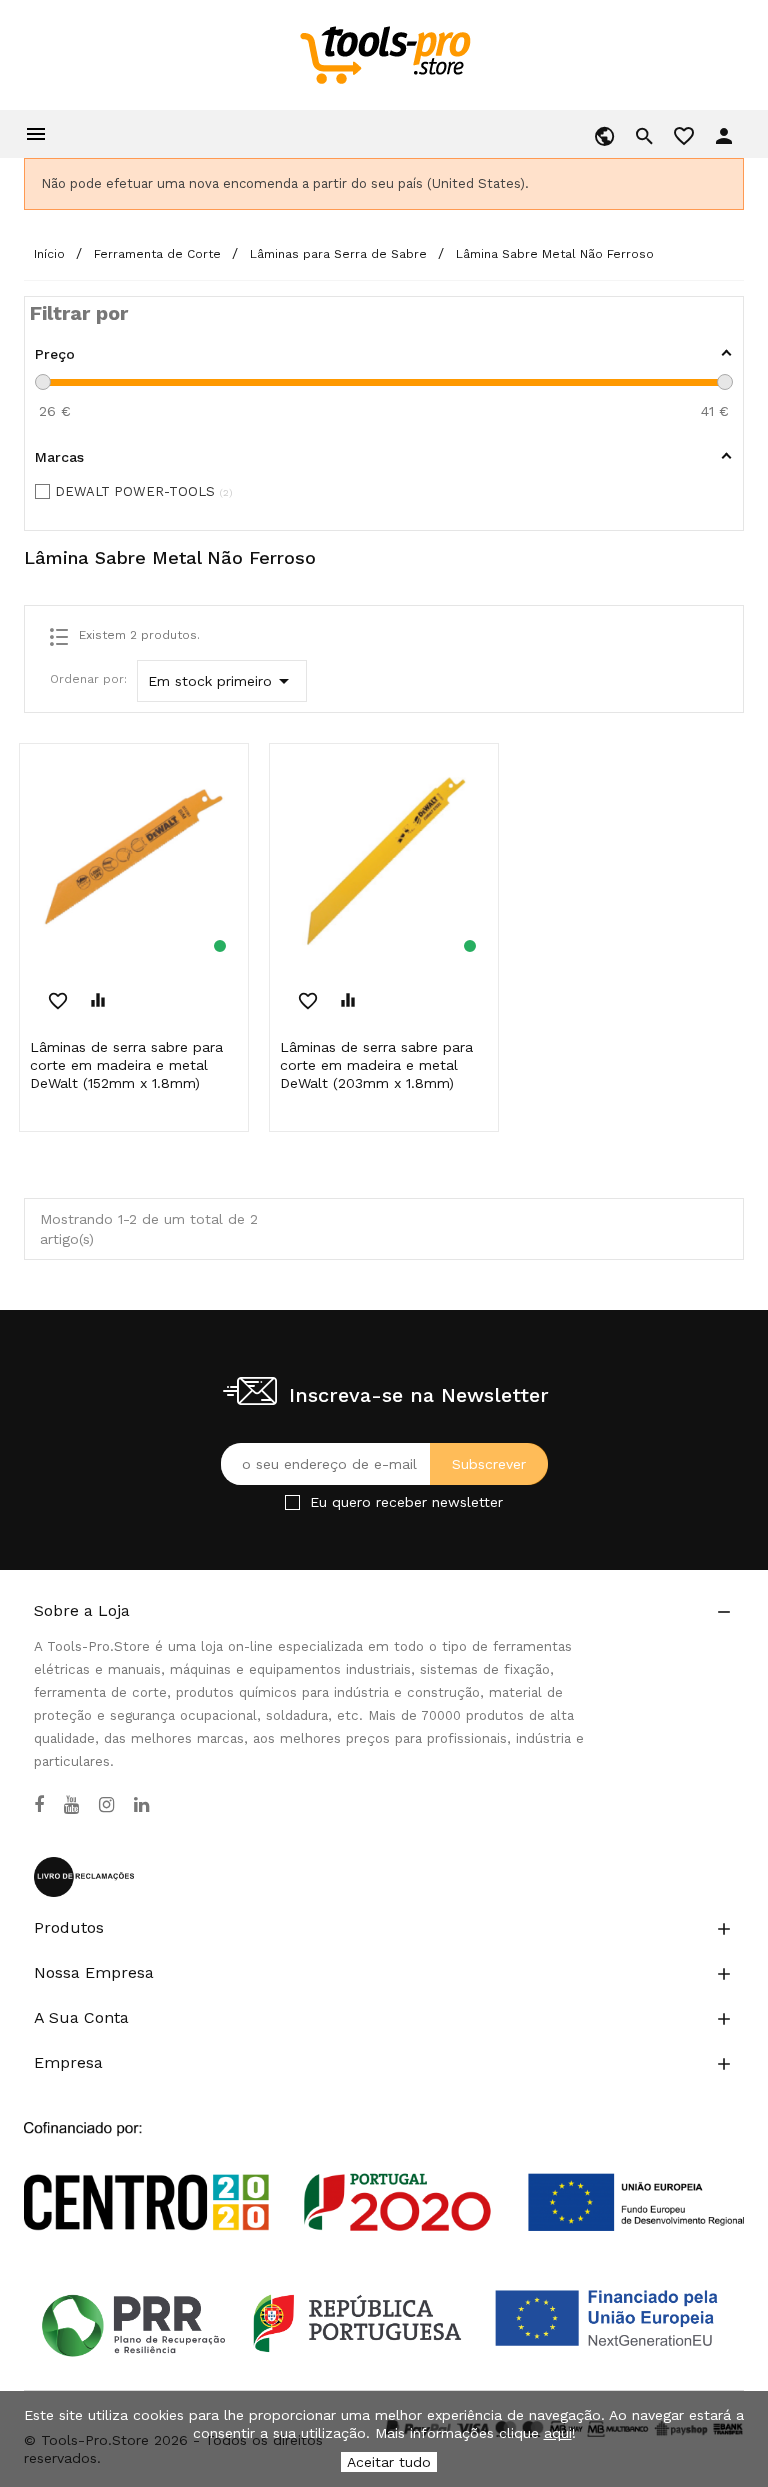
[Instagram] (106, 1805)
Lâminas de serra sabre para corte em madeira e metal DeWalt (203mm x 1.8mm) (376, 1065)
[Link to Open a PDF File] (384, 2157)
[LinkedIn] (141, 1805)
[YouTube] (71, 1805)
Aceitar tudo (389, 2462)
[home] (384, 54)
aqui (558, 2433)
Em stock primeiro (222, 681)
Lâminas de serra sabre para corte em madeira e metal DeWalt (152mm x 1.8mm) (126, 1065)
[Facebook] (39, 1805)
